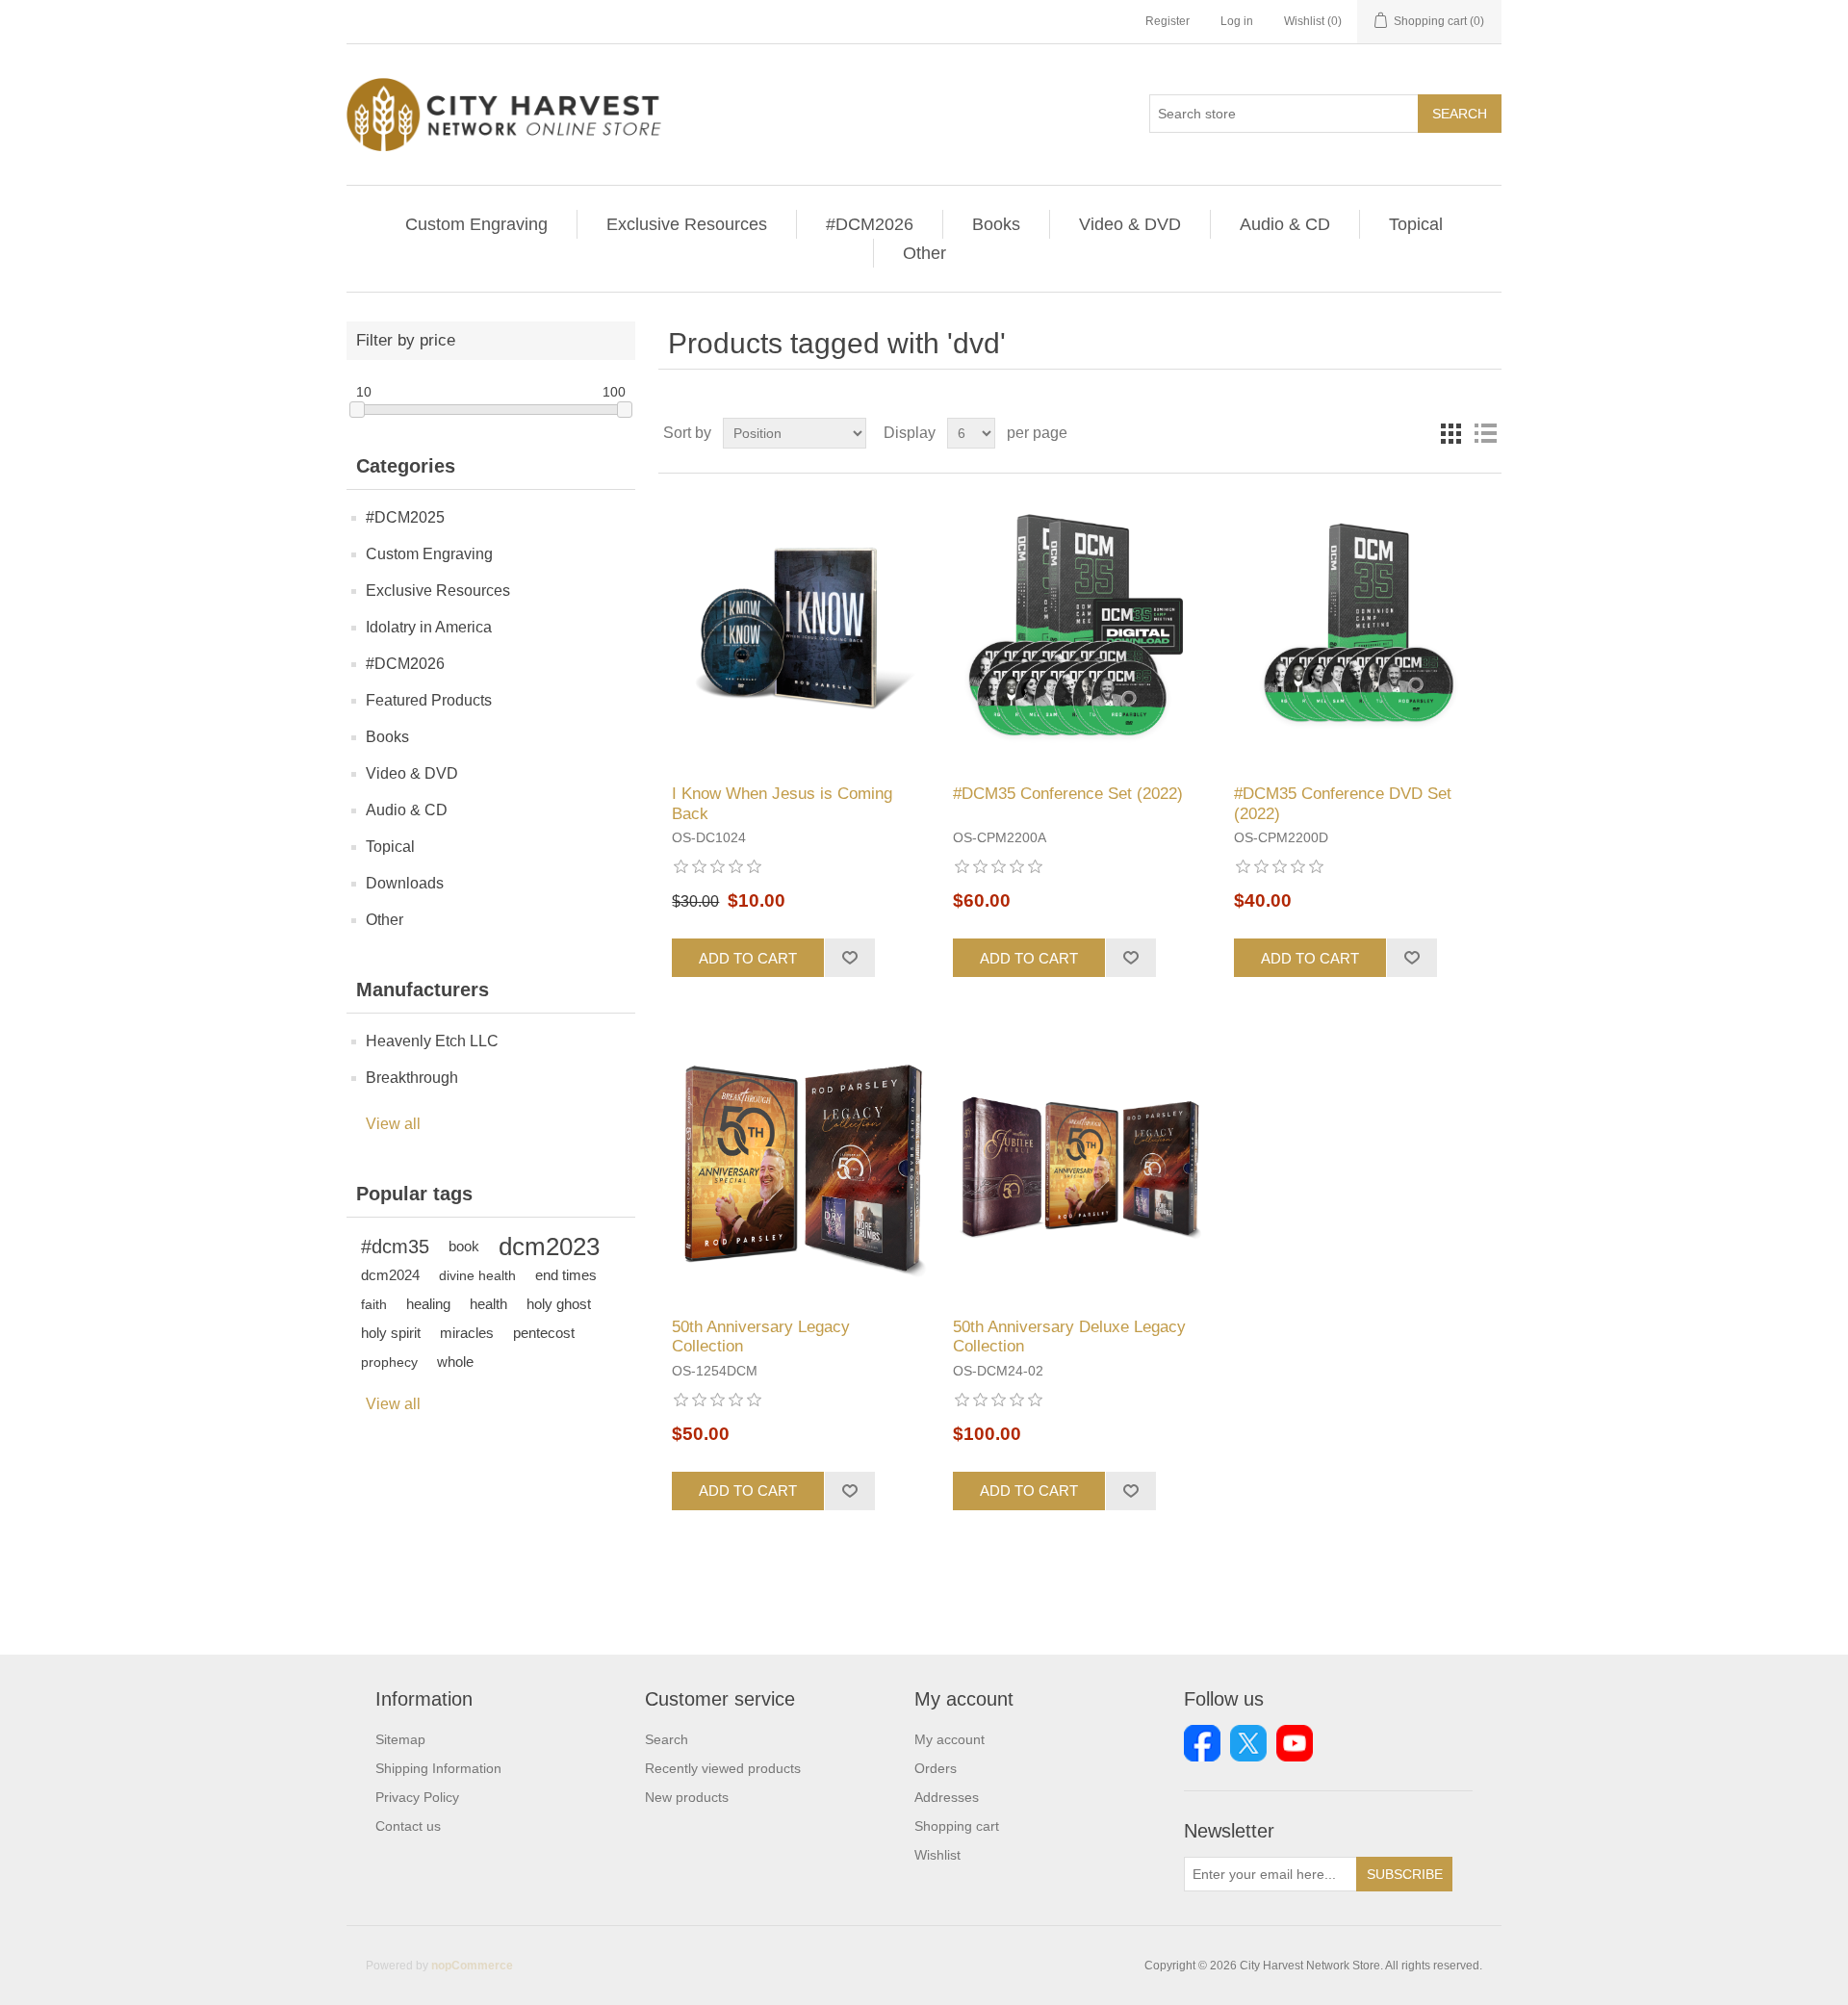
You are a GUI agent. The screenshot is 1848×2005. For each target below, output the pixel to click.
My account (950, 1739)
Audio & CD (1285, 224)
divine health (477, 1275)
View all (393, 1124)
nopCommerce (472, 1966)
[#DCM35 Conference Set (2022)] (1079, 629)
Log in (1237, 21)
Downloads (405, 883)
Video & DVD (1130, 224)
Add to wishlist (849, 958)
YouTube (1295, 1743)
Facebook (1202, 1743)
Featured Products (429, 700)
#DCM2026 (870, 224)
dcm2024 (390, 1275)
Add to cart (748, 958)
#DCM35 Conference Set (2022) (1068, 794)
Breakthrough (412, 1078)
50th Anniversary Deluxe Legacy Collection (1069, 1337)
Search (1460, 114)
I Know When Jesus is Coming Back (782, 803)
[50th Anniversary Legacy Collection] (798, 1161)
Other (924, 253)
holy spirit (391, 1333)
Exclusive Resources (687, 224)
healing (428, 1304)
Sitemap (400, 1739)
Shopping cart (957, 1826)
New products (687, 1797)
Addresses (947, 1797)
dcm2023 (549, 1247)
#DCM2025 (405, 517)
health (488, 1304)
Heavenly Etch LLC (432, 1041)
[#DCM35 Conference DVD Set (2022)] (1360, 629)
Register (1168, 21)
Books (996, 224)
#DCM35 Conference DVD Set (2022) (1343, 803)
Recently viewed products (723, 1768)
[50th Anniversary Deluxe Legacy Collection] (1079, 1161)
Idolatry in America (429, 627)
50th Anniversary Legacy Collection (761, 1337)
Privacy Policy (417, 1797)
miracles (467, 1333)
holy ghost (559, 1304)
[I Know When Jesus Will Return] (798, 629)
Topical (1416, 224)
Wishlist (937, 1855)
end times (566, 1275)
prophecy (389, 1362)
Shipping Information (438, 1768)
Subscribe (1405, 1874)
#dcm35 (395, 1247)
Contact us (408, 1826)
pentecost (544, 1333)
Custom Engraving (476, 224)
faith (374, 1304)
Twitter (1248, 1743)
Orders (936, 1768)
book (464, 1246)
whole (455, 1362)
